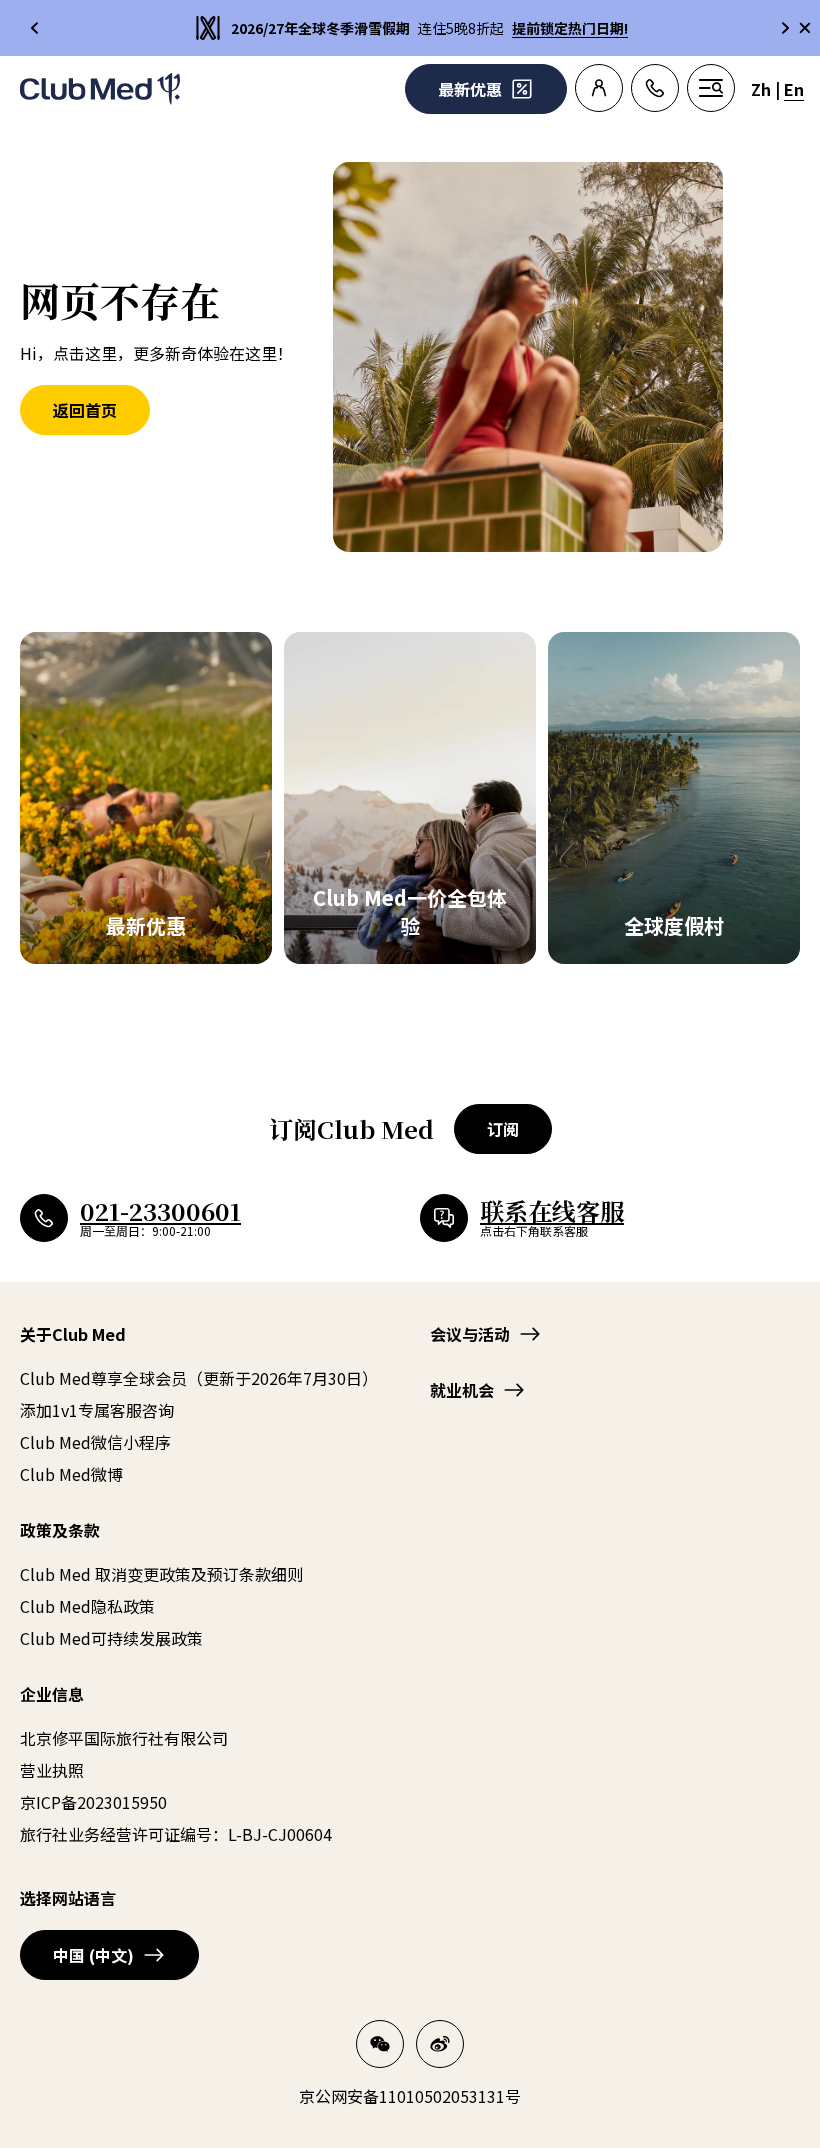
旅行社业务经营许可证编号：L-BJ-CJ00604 (176, 1834)
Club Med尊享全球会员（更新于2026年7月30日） (199, 1378)
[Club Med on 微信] (380, 2044)
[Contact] (655, 88)
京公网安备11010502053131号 (410, 2096)
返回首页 (85, 410)
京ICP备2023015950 (93, 1802)
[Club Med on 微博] (440, 2044)
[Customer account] (599, 88)
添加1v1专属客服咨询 (97, 1410)
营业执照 (52, 1770)
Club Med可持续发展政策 (111, 1638)
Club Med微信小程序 (95, 1442)
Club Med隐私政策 (87, 1606)
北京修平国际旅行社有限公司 (124, 1738)
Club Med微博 (71, 1474)
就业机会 (462, 1390)
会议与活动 (470, 1334)
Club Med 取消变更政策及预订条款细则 (161, 1574)
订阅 (503, 1129)
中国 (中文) (93, 1955)
